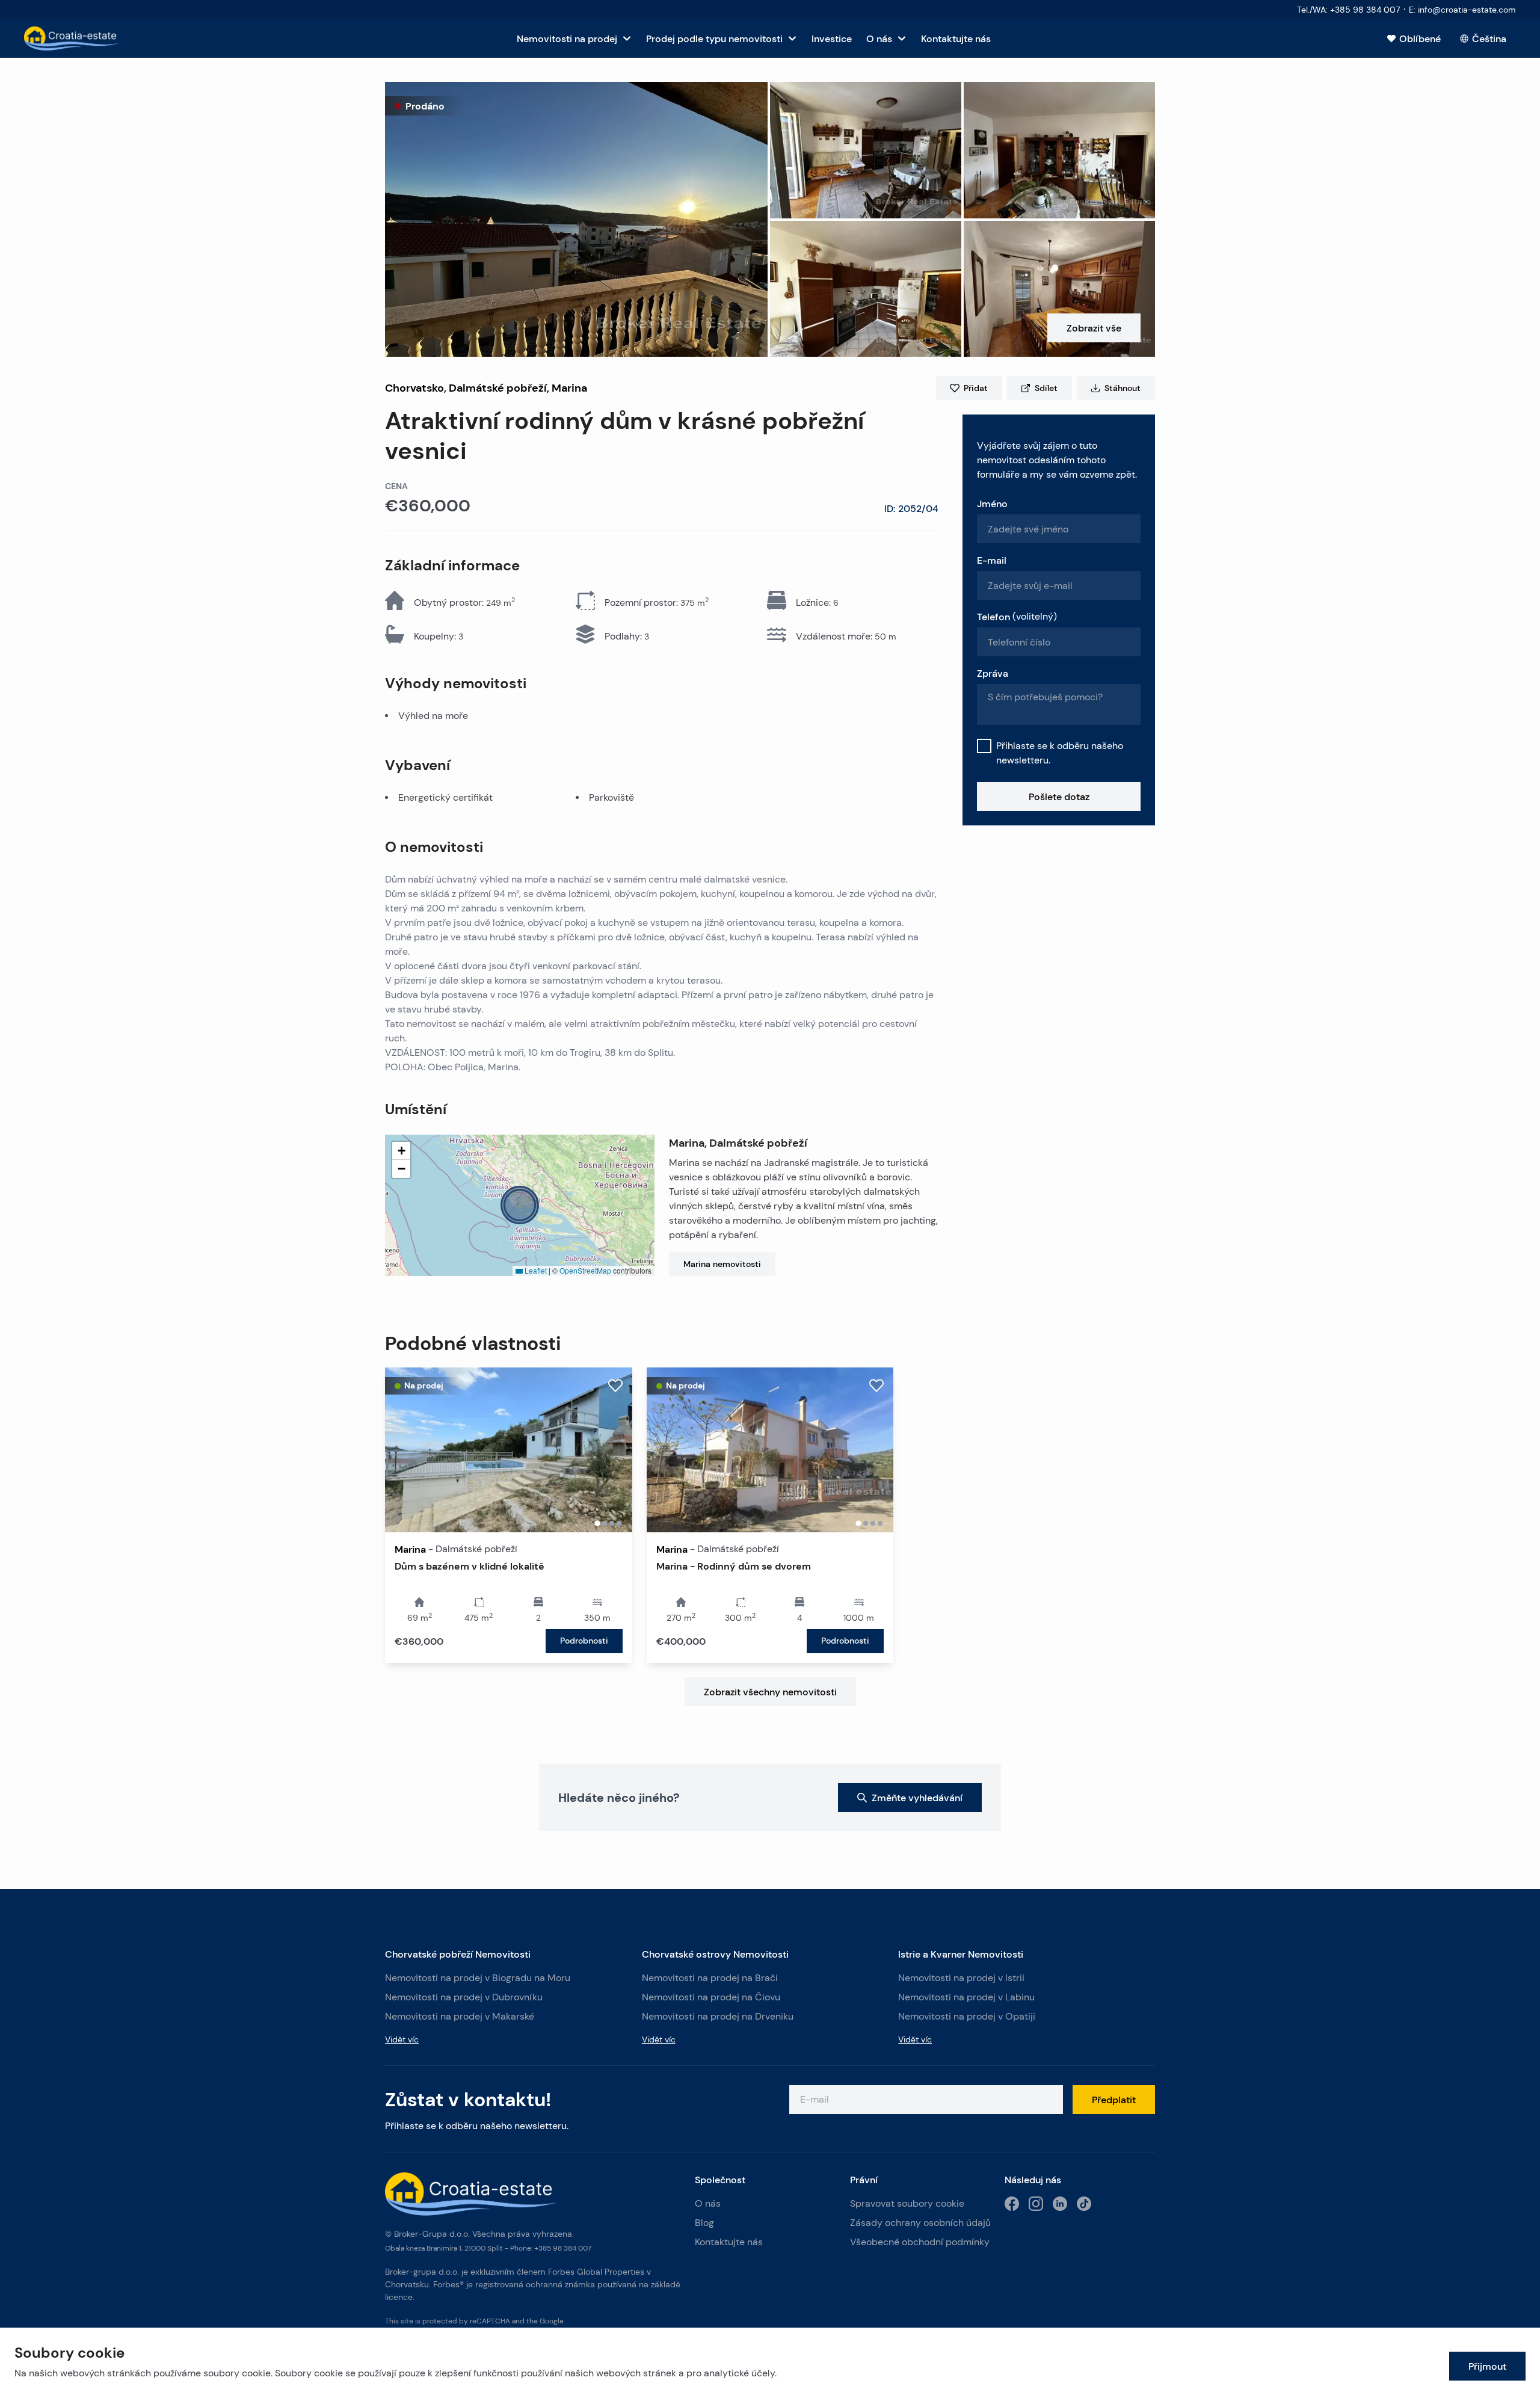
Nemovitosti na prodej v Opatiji (967, 2016)
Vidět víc (402, 2039)
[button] (576, 219)
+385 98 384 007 (563, 2248)
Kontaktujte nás (729, 2242)
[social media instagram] (1036, 2204)
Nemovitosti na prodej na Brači (710, 1978)
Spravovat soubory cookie (907, 2203)
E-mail (992, 560)
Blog (704, 2223)
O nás (708, 2203)
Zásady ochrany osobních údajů (920, 2223)
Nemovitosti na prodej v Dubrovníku (464, 1997)
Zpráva (993, 673)
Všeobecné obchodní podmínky (920, 2242)
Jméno (992, 504)
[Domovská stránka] (72, 39)
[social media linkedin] (1060, 2204)
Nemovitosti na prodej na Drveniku (718, 2016)
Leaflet (535, 1270)
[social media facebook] (1012, 2204)
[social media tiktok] (1084, 2204)
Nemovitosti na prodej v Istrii (961, 1978)
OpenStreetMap (585, 1270)
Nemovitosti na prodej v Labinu (966, 1997)
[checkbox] (984, 746)
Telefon (1017, 617)
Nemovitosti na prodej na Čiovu (711, 1997)
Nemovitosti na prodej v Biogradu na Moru (478, 1978)
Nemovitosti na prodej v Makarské (460, 2016)
